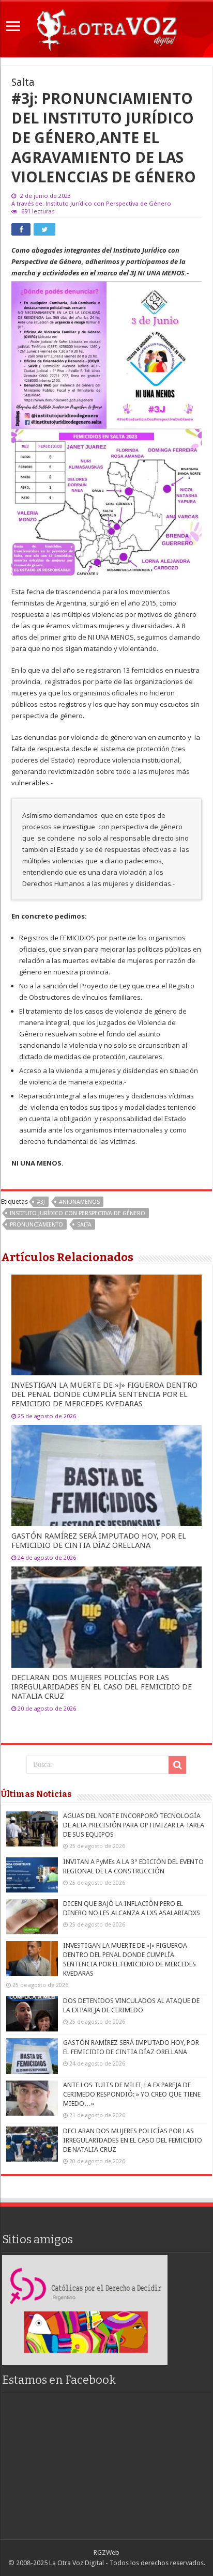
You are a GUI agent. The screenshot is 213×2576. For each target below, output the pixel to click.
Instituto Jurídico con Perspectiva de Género (78, 1213)
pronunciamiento (36, 1225)
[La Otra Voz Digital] (106, 27)
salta (84, 1225)
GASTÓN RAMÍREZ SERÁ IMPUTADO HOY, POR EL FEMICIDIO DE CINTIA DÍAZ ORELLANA (99, 1541)
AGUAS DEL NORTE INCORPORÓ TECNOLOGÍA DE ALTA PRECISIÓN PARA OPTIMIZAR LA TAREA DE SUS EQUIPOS (134, 1825)
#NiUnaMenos (79, 1202)
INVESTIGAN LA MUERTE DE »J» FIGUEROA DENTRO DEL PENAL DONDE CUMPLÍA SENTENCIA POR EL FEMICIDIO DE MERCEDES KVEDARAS (104, 1394)
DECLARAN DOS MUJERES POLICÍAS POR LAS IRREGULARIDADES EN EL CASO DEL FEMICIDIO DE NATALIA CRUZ (102, 1687)
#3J (41, 1202)
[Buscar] (177, 1765)
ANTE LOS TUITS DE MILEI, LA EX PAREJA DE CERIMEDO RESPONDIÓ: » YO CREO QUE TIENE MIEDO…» (132, 2094)
